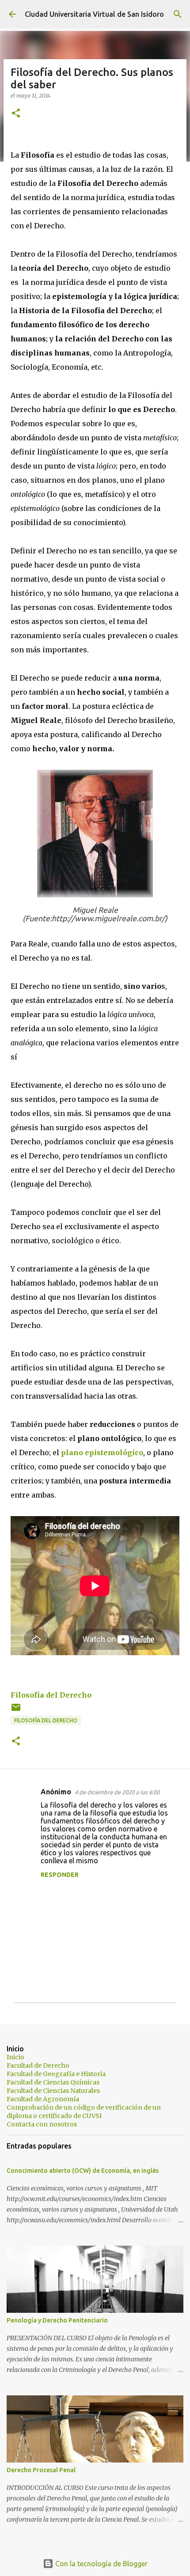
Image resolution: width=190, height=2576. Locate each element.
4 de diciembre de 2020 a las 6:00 (117, 1792)
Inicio (15, 2057)
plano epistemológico (102, 1453)
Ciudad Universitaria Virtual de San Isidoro (94, 14)
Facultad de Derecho (38, 2065)
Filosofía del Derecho (51, 1695)
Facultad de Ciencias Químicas (53, 2082)
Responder (60, 1875)
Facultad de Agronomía (43, 2099)
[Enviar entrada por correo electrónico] (16, 1711)
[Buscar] (178, 14)
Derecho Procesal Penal (41, 2470)
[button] (16, 114)
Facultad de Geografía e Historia (56, 2074)
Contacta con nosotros (42, 2124)
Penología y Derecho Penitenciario (57, 2320)
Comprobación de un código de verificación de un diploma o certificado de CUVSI (84, 2112)
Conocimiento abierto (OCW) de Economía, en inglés (83, 2171)
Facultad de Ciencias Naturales (53, 2091)
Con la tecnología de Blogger (101, 2564)
